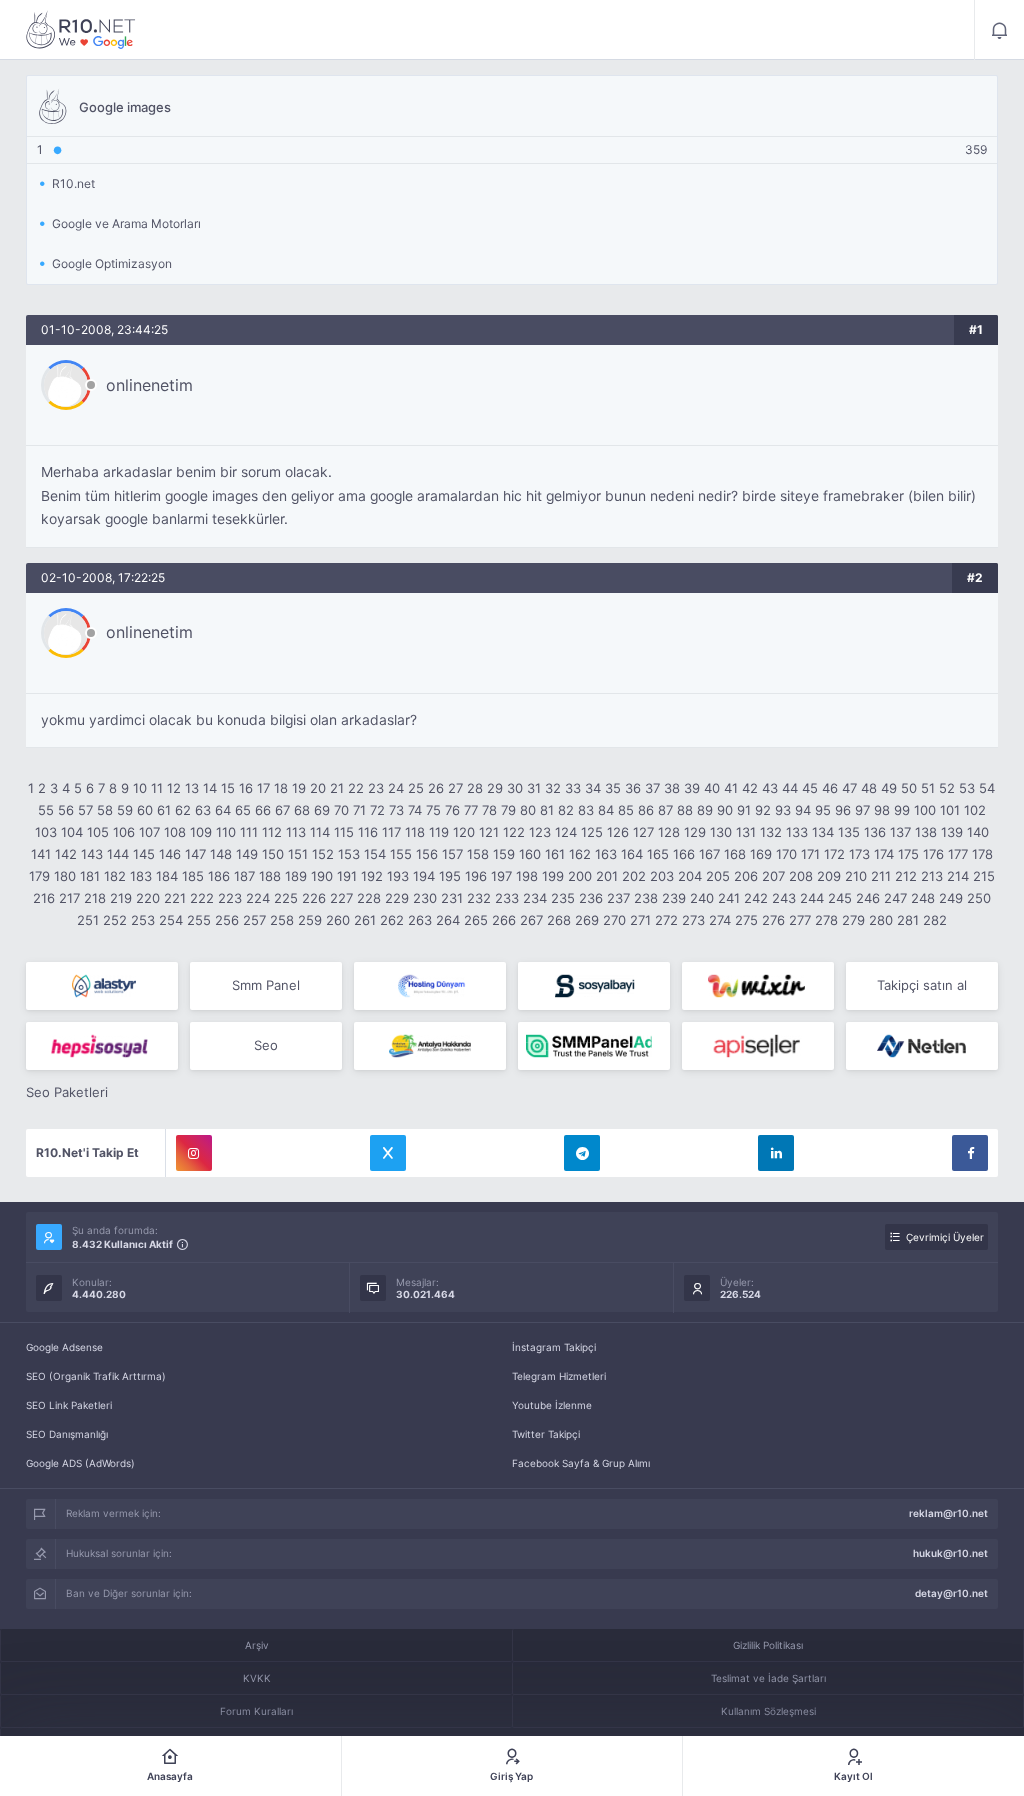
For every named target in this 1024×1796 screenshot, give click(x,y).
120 (464, 832)
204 (690, 876)
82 (566, 810)
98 (882, 810)
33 (573, 788)
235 (563, 898)
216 (44, 898)
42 (750, 788)
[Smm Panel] (594, 986)
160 (530, 854)
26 (436, 788)
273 (693, 920)
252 (115, 920)
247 (895, 898)
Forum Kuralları (256, 1711)
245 (840, 898)
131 (746, 832)
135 (849, 832)
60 (145, 810)
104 (72, 832)
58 (105, 810)
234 (535, 898)
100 (925, 810)
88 (685, 810)
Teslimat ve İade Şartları (768, 1678)
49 (889, 788)
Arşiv (257, 1645)
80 (528, 810)
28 (475, 788)
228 (369, 898)
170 (786, 854)
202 (634, 876)
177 (958, 854)
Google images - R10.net (81, 30)
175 (908, 854)
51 (928, 788)
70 (341, 810)
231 (452, 898)
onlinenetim (149, 385)
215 (984, 876)
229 (397, 898)
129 (695, 832)
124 (566, 832)
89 (705, 810)
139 (952, 832)
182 (115, 876)
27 (455, 788)
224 (258, 898)
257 (254, 920)
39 (692, 788)
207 (773, 876)
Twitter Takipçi (546, 1434)
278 (826, 920)
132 (771, 832)
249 (951, 898)
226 (314, 898)
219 (121, 898)
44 (790, 788)
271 (640, 920)
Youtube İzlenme (552, 1405)
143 (92, 854)
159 (504, 854)
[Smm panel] (594, 1046)
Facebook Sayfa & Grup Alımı (581, 1463)
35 (613, 788)
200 (580, 876)
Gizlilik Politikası (768, 1645)
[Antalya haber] (430, 1046)
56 (66, 810)
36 (633, 788)
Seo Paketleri (67, 1092)
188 (270, 876)
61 (164, 810)
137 (900, 832)
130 (721, 832)
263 (420, 920)
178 (982, 854)
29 (495, 788)
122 (514, 832)
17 (263, 788)
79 (508, 810)
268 (559, 920)
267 (531, 920)
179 (39, 876)
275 (746, 920)
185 (193, 876)
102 (975, 810)
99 (902, 810)
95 (823, 810)
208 (801, 876)
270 (614, 920)
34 (593, 788)
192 (372, 876)
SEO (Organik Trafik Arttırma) (96, 1376)
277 (800, 920)
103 (46, 832)
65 (243, 810)
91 (744, 810)
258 (282, 920)
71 (359, 810)
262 (392, 920)
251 (88, 920)
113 (296, 832)
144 (118, 854)
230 (425, 898)
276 (773, 920)
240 (702, 898)
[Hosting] (102, 986)
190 (322, 876)
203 (662, 876)
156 (427, 854)
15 (228, 788)
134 (823, 832)
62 (183, 810)
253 (143, 920)
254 (171, 920)
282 (935, 920)
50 (909, 788)
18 (281, 788)
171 (810, 854)
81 (547, 810)
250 (979, 898)
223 (230, 898)
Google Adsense (64, 1347)
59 (125, 810)
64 (223, 810)
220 (148, 898)
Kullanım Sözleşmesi (768, 1711)
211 (881, 876)
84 (606, 810)
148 (221, 854)
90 (725, 810)
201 (607, 876)
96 (843, 810)
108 (175, 832)
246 (868, 898)
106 (124, 832)
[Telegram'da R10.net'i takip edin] (582, 1153)
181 (90, 876)
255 (199, 920)
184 (167, 876)
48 (869, 788)
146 (170, 854)
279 (853, 920)
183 (141, 876)
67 (282, 810)
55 (46, 810)
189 (296, 876)
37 (652, 788)
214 (958, 876)
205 (718, 876)
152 (323, 854)
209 (829, 876)
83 (586, 810)
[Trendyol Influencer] (758, 986)
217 (69, 898)
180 (65, 876)
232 (479, 898)
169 (761, 854)
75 (433, 810)
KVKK (257, 1678)
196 (476, 876)
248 (923, 898)
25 (416, 788)
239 (674, 898)
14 (210, 788)
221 (175, 898)
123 (540, 832)
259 (310, 920)
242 (756, 898)
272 (666, 920)
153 (349, 854)
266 (504, 920)
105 (98, 832)
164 (632, 854)
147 (195, 854)
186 (219, 876)
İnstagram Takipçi (554, 1347)
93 (783, 810)
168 (735, 854)
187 (244, 876)
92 (763, 810)
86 (646, 810)
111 (249, 832)
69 (322, 810)
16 (246, 788)
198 (527, 876)
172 (834, 854)
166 (684, 854)
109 (201, 832)
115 (344, 832)
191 (347, 876)
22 (356, 788)
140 (978, 832)
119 (439, 832)
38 (672, 788)
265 (476, 920)
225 (286, 898)
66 (263, 810)
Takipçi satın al (922, 985)
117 (391, 832)
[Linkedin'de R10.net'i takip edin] (776, 1153)
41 (731, 788)
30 (515, 788)
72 (377, 810)
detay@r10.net (951, 1593)
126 (618, 832)
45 (810, 788)
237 (618, 898)
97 (862, 810)
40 (712, 788)
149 (247, 854)
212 (906, 876)
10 (140, 788)
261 (365, 920)
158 (478, 854)
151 (298, 854)
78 (489, 810)
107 (149, 832)
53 (967, 788)
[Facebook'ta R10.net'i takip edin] (970, 1153)
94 (803, 810)
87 (665, 810)
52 (947, 788)
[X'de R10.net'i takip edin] (388, 1153)
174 (884, 854)
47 (849, 788)
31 (534, 788)
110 (226, 832)
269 (587, 920)
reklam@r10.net (948, 1513)
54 (987, 788)
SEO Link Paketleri (69, 1405)
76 (452, 810)
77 (471, 810)
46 (830, 788)
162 (580, 854)
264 (448, 920)
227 (341, 898)
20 (318, 788)
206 (746, 876)
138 (926, 832)
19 (299, 788)
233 (507, 898)
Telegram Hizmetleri (559, 1376)
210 (856, 876)
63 (203, 810)
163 (606, 854)
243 (784, 898)
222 (202, 898)
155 (401, 854)
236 (591, 898)
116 (368, 832)
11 (157, 788)
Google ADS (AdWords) (80, 1463)
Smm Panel (266, 985)
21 (337, 788)
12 (174, 788)
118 (415, 832)
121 (489, 832)
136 (875, 832)
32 (553, 788)
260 (338, 920)
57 (85, 810)
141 (41, 854)
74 (415, 810)
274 (720, 920)
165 (658, 854)
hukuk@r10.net (950, 1553)
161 (555, 854)
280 (881, 920)
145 (144, 854)
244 (812, 898)
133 (797, 832)
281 (908, 920)
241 (729, 898)
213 (932, 876)
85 (626, 810)
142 (66, 854)
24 (396, 788)
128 (669, 832)
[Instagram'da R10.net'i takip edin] (194, 1153)
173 (859, 854)
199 (553, 876)
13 (192, 788)
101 (950, 810)
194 (424, 876)
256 (227, 920)
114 (320, 832)
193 (398, 876)
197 (501, 876)
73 (396, 810)
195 (450, 876)
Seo (266, 1045)
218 (95, 898)
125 (592, 832)
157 (452, 854)
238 (646, 898)
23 (376, 788)
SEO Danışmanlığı (67, 1434)
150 (273, 854)
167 (709, 854)
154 (375, 854)
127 (643, 832)
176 (933, 854)
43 (770, 788)
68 (302, 810)
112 (272, 832)
